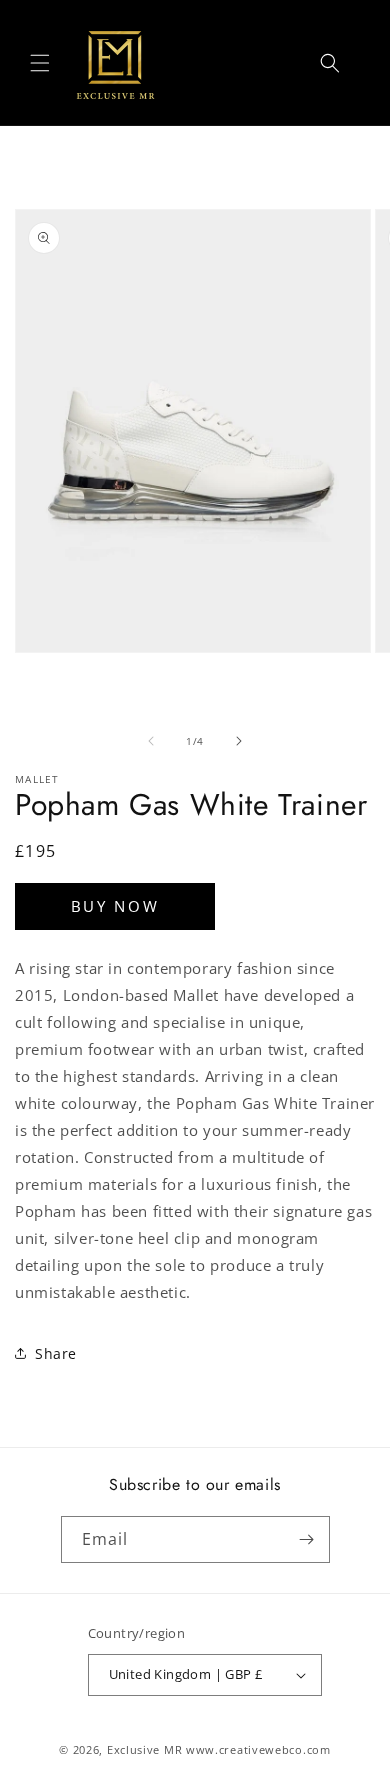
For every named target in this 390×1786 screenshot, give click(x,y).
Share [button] (56, 1353)
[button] (40, 63)
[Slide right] (239, 741)
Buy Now (115, 906)
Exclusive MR (144, 1749)
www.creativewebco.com (258, 1749)
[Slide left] (151, 741)
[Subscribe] (307, 1539)
